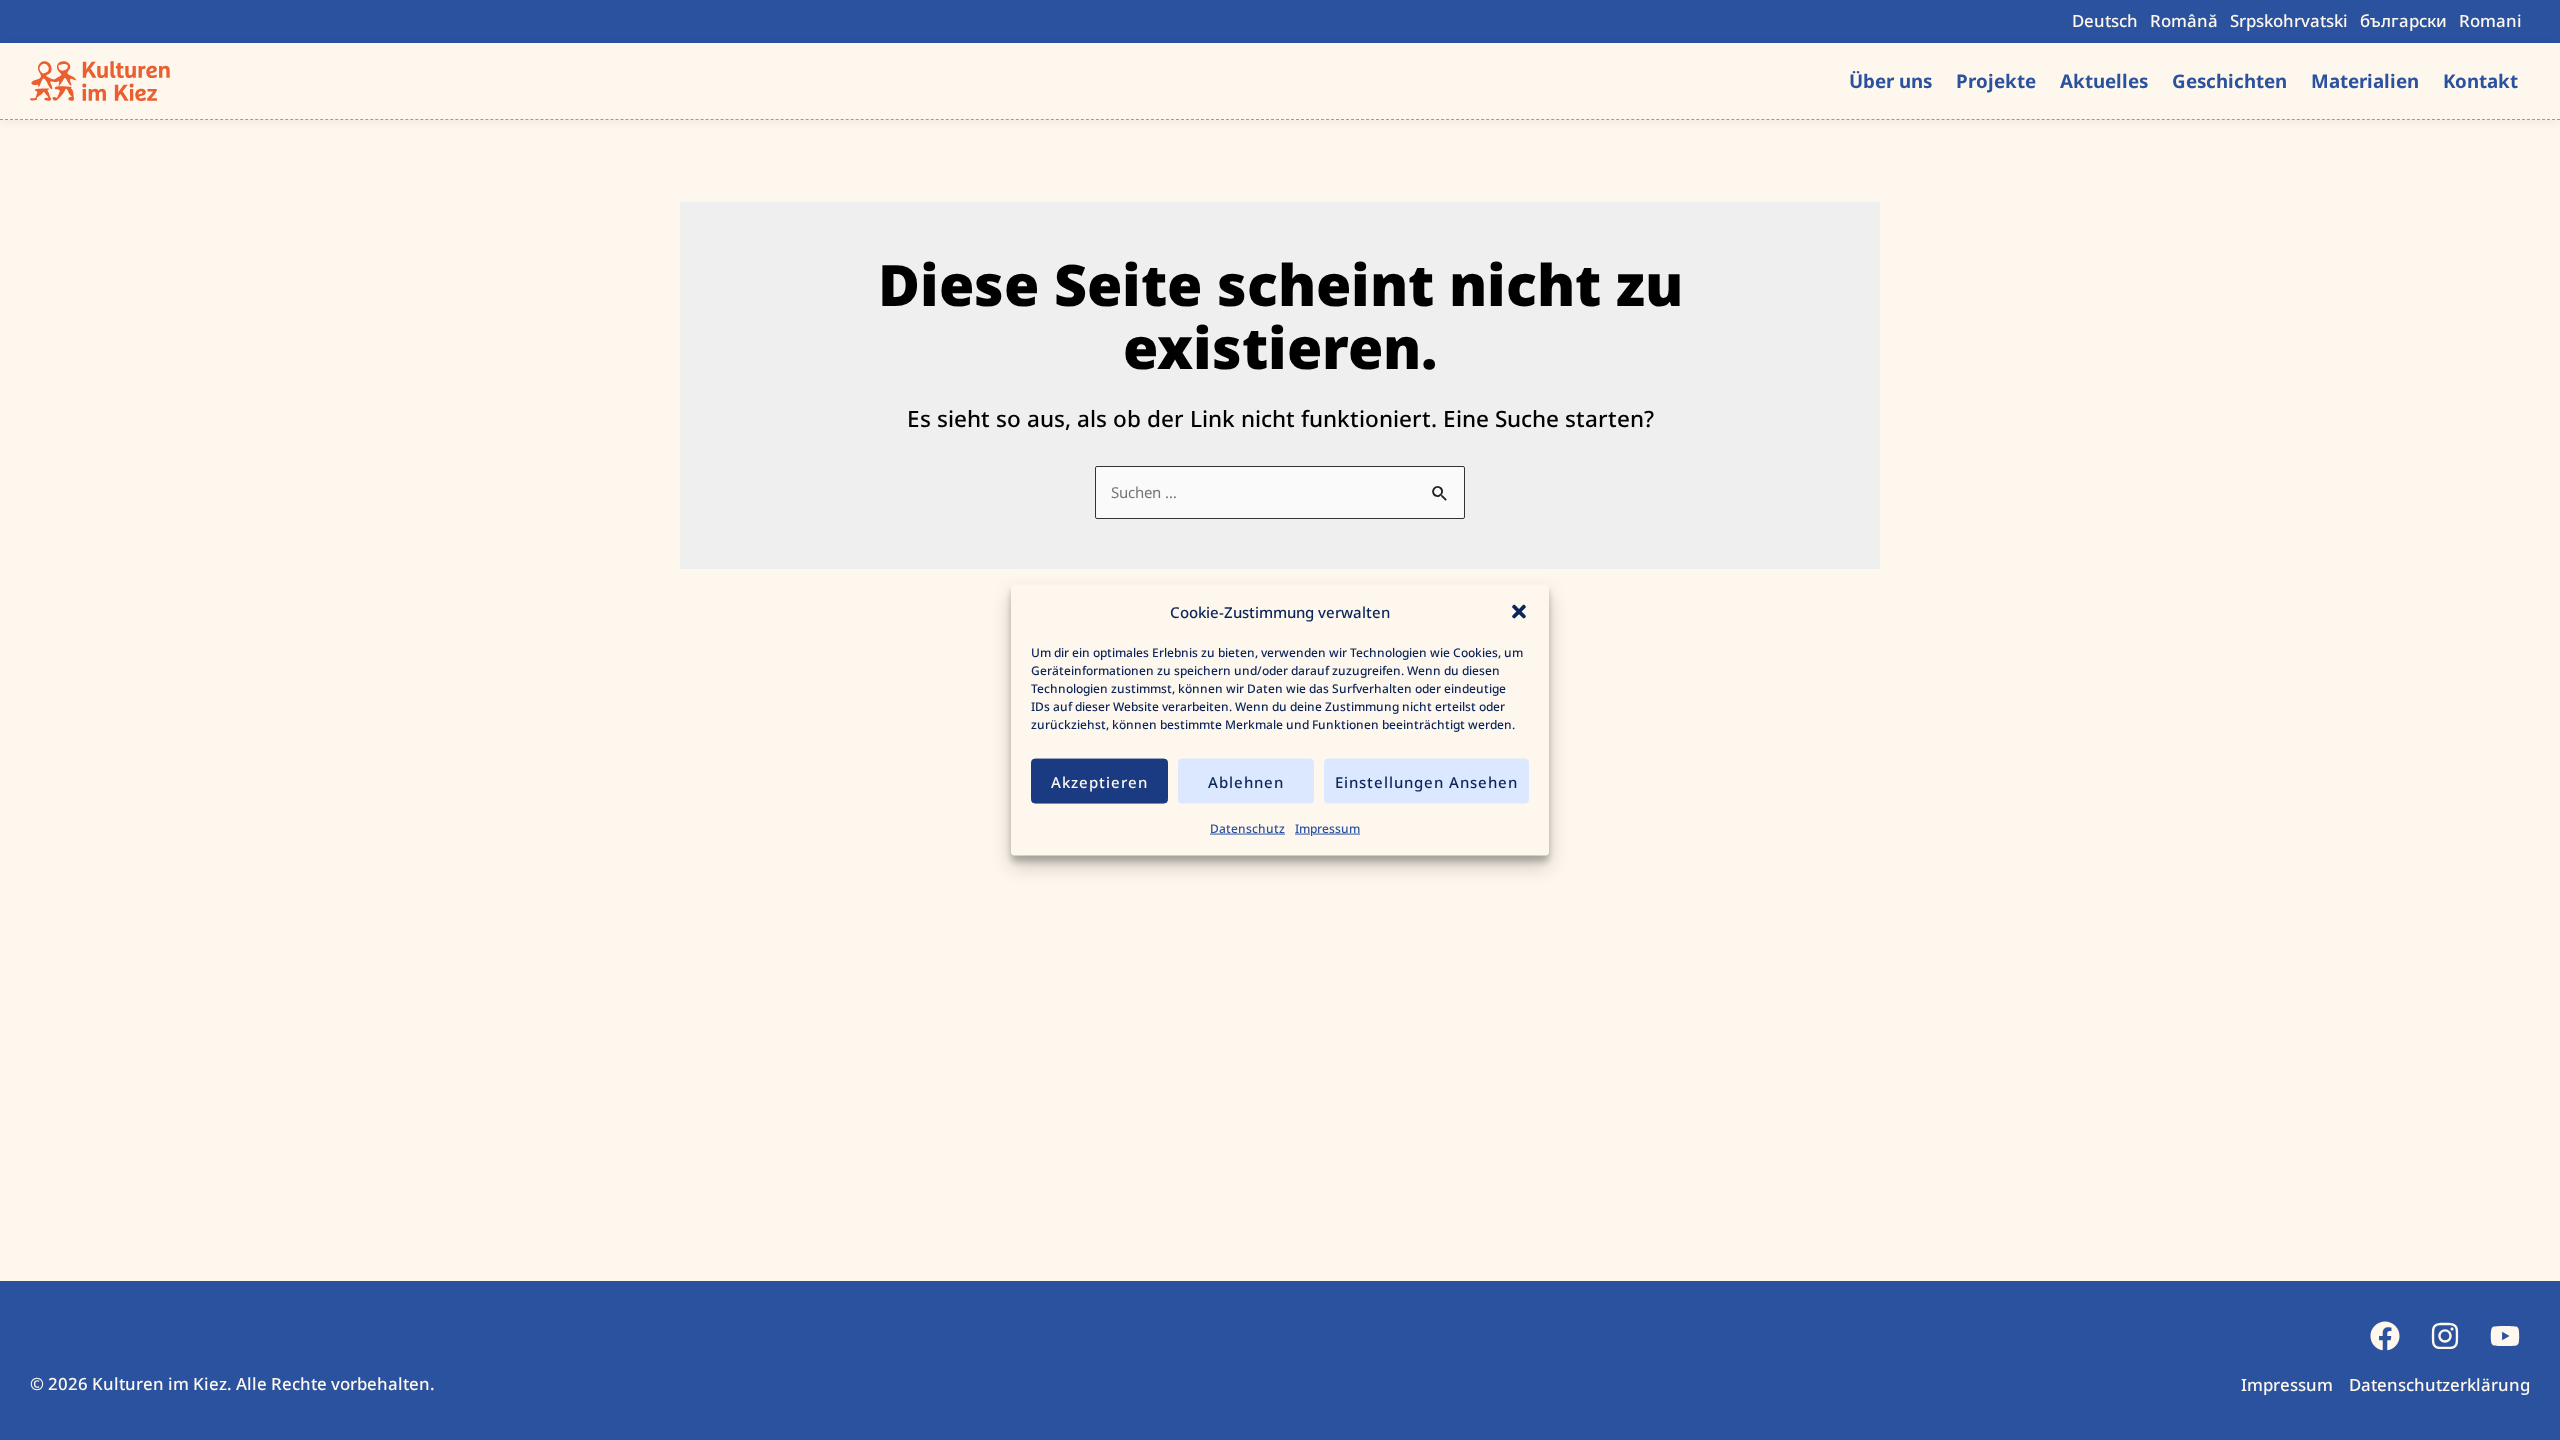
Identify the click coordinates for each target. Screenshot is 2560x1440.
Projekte (1996, 80)
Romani (2490, 20)
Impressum (1327, 828)
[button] (1519, 612)
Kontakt (2480, 80)
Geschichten (2229, 80)
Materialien (2365, 80)
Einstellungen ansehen (1426, 781)
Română (2184, 20)
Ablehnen (1246, 781)
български (2403, 20)
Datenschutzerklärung (2439, 1384)
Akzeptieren (1099, 781)
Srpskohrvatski (2289, 20)
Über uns (1890, 80)
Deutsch (2105, 20)
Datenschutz (1247, 828)
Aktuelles (2104, 80)
